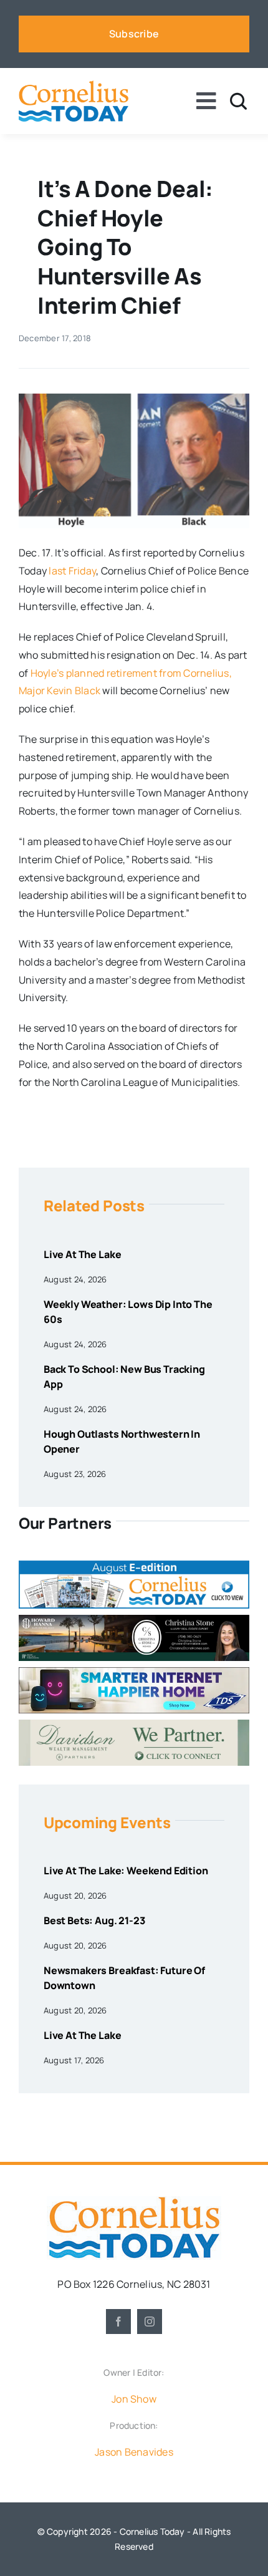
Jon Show (134, 2399)
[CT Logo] (74, 85)
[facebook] (118, 2322)
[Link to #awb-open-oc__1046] (238, 101)
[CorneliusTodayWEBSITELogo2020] (134, 2201)
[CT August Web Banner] (134, 1566)
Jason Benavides (134, 2452)
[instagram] (150, 2322)
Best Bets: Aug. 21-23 (94, 1920)
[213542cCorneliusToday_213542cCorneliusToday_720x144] (134, 1672)
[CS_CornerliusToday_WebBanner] (134, 1620)
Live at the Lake (82, 1254)
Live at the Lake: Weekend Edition (126, 1871)
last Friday (72, 571)
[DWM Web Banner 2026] (134, 1725)
